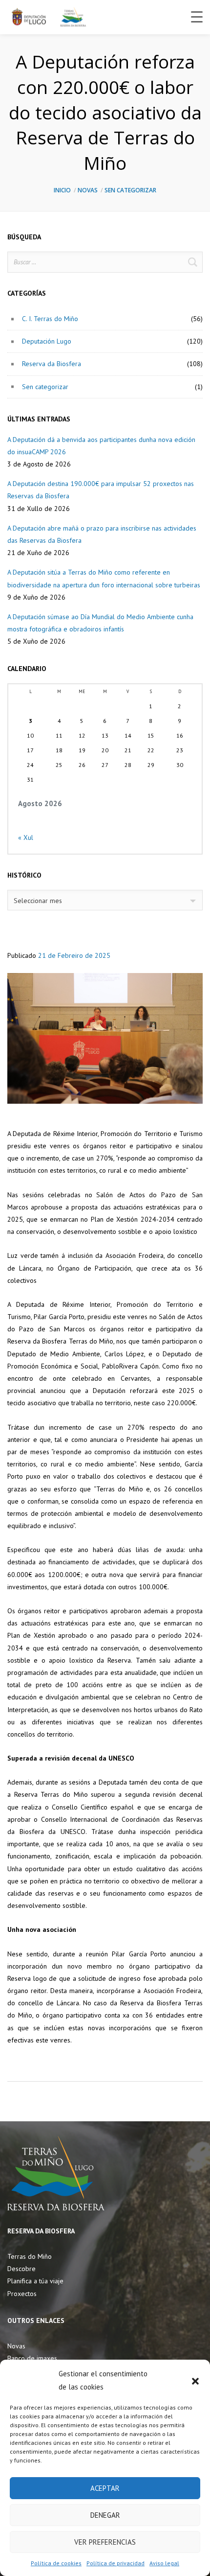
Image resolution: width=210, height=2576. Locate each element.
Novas (88, 190)
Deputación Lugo (47, 341)
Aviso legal (164, 2563)
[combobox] (105, 900)
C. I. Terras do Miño (50, 319)
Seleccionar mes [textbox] (38, 901)
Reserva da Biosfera (52, 364)
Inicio (62, 190)
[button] (195, 2380)
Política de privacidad (115, 2563)
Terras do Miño (30, 2256)
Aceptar (105, 2488)
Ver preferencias (105, 2542)
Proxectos (22, 2294)
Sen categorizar (130, 190)
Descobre (21, 2269)
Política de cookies (56, 2563)
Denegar (105, 2515)
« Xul (26, 837)
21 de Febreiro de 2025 (74, 955)
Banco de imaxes (32, 2358)
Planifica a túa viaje (35, 2281)
